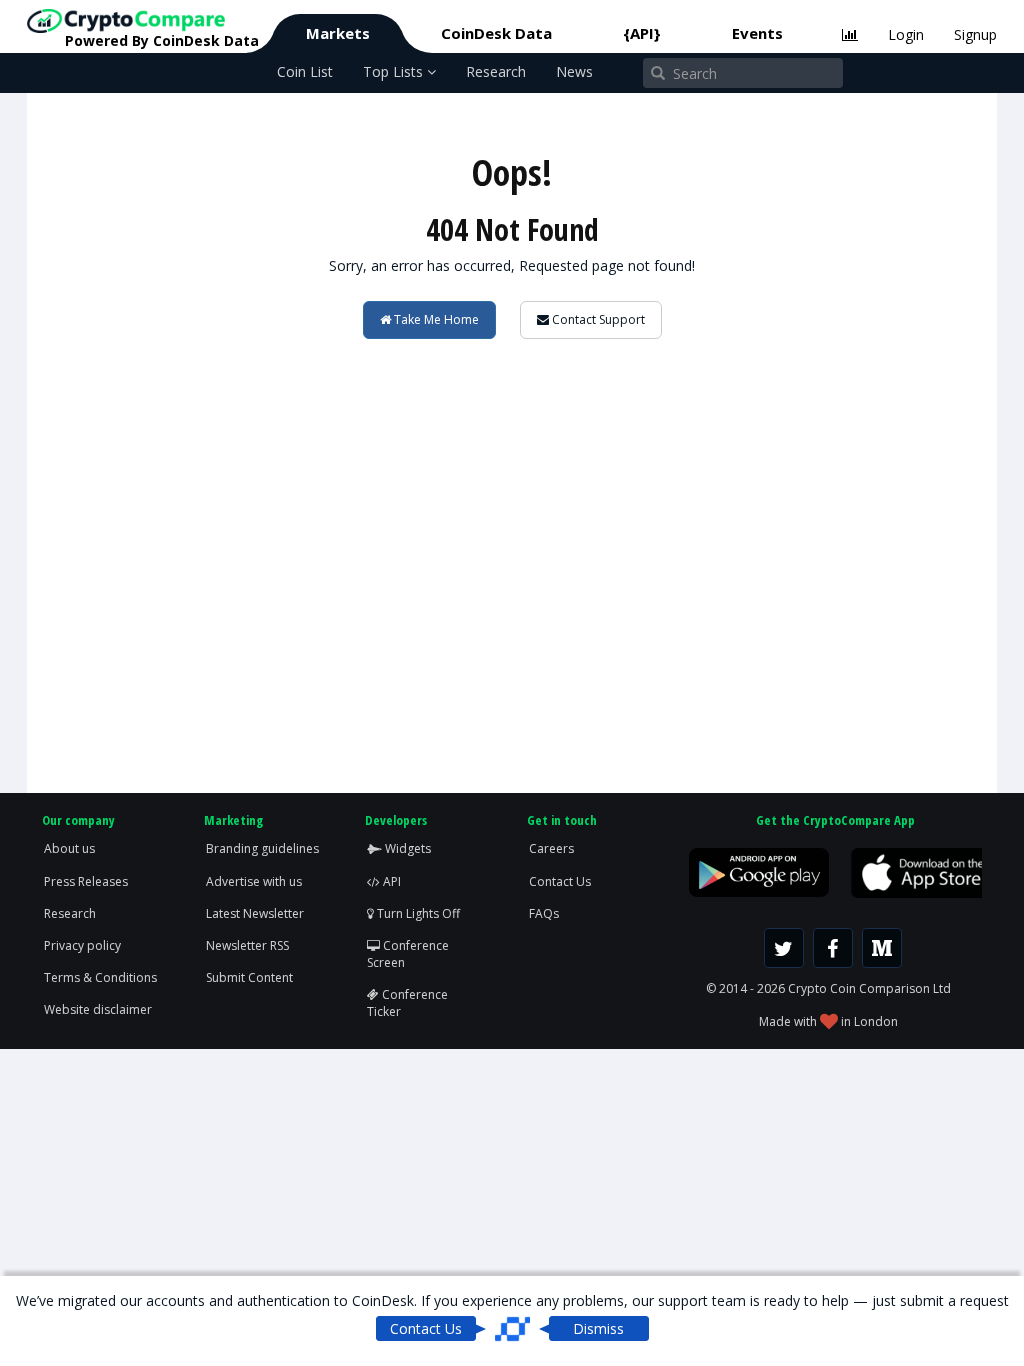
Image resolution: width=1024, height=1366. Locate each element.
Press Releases (86, 881)
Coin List (305, 71)
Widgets (406, 848)
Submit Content (249, 977)
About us (69, 848)
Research (496, 71)
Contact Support (597, 319)
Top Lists (395, 71)
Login (906, 34)
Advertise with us (254, 881)
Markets (338, 33)
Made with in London (828, 1021)
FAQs (544, 913)
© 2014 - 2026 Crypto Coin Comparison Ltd (828, 988)
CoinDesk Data (496, 33)
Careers (551, 848)
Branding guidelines (262, 848)
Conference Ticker (407, 1003)
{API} (642, 33)
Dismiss (598, 1328)
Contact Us (560, 881)
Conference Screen (408, 954)
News (574, 71)
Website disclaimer (98, 1009)
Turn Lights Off (417, 913)
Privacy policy (82, 945)
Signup (975, 34)
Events (757, 33)
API (390, 881)
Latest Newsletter (255, 913)
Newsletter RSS (247, 945)
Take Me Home (435, 319)
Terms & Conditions (100, 977)
